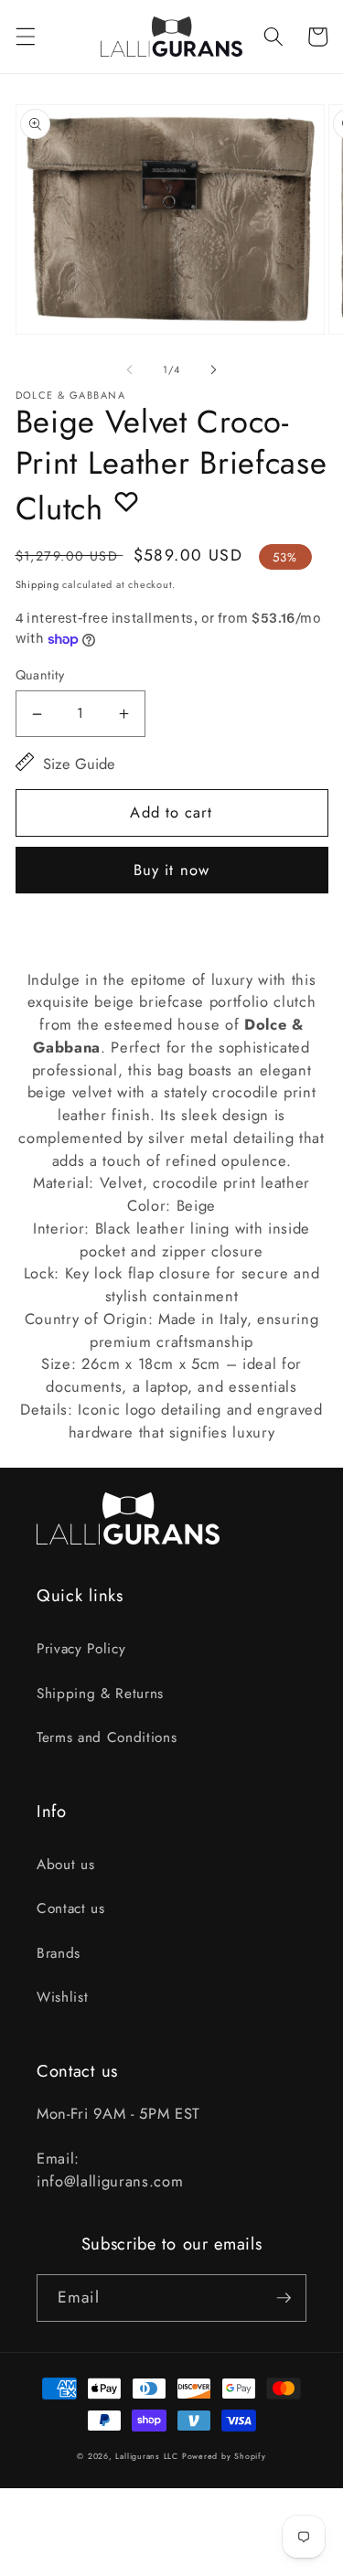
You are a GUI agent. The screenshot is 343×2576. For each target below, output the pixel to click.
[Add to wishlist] (126, 501)
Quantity (40, 675)
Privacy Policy (81, 1649)
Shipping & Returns (100, 1694)
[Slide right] (214, 369)
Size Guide (79, 764)
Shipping (38, 584)
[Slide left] (129, 369)
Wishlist (62, 1997)
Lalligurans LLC (147, 2456)
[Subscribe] (284, 2298)
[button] (25, 37)
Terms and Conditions (107, 1737)
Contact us (71, 1908)
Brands (59, 1953)
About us (65, 1865)
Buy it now (171, 870)
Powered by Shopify (224, 2456)
